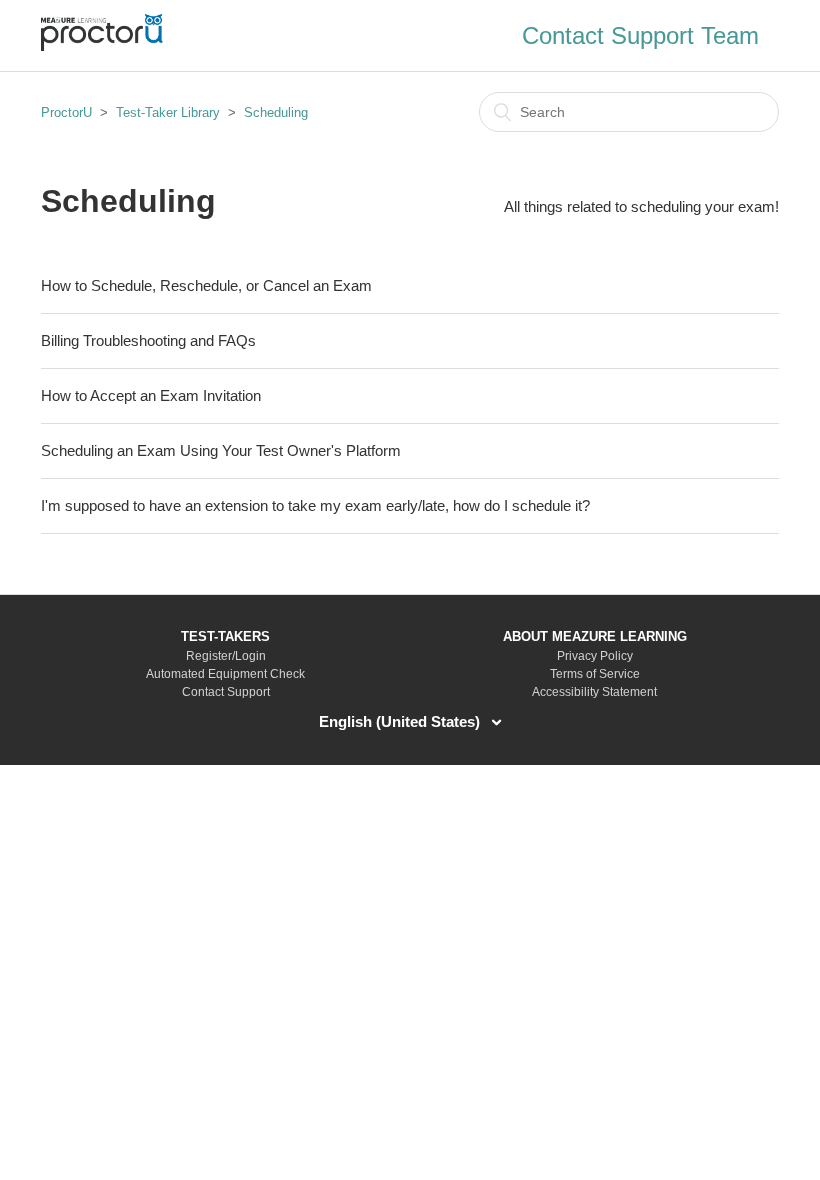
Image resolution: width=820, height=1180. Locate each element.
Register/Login (226, 656)
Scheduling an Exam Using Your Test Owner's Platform (221, 450)
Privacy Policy (595, 656)
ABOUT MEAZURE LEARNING (595, 636)
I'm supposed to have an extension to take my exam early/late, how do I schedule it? (315, 505)
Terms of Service (595, 674)
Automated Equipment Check (225, 674)
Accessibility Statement (594, 692)
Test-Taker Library (168, 112)
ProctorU (66, 112)
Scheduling (276, 112)
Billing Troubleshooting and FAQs (148, 340)
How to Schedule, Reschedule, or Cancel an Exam (206, 285)
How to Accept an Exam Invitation (151, 395)
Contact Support (226, 692)
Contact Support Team (640, 35)
